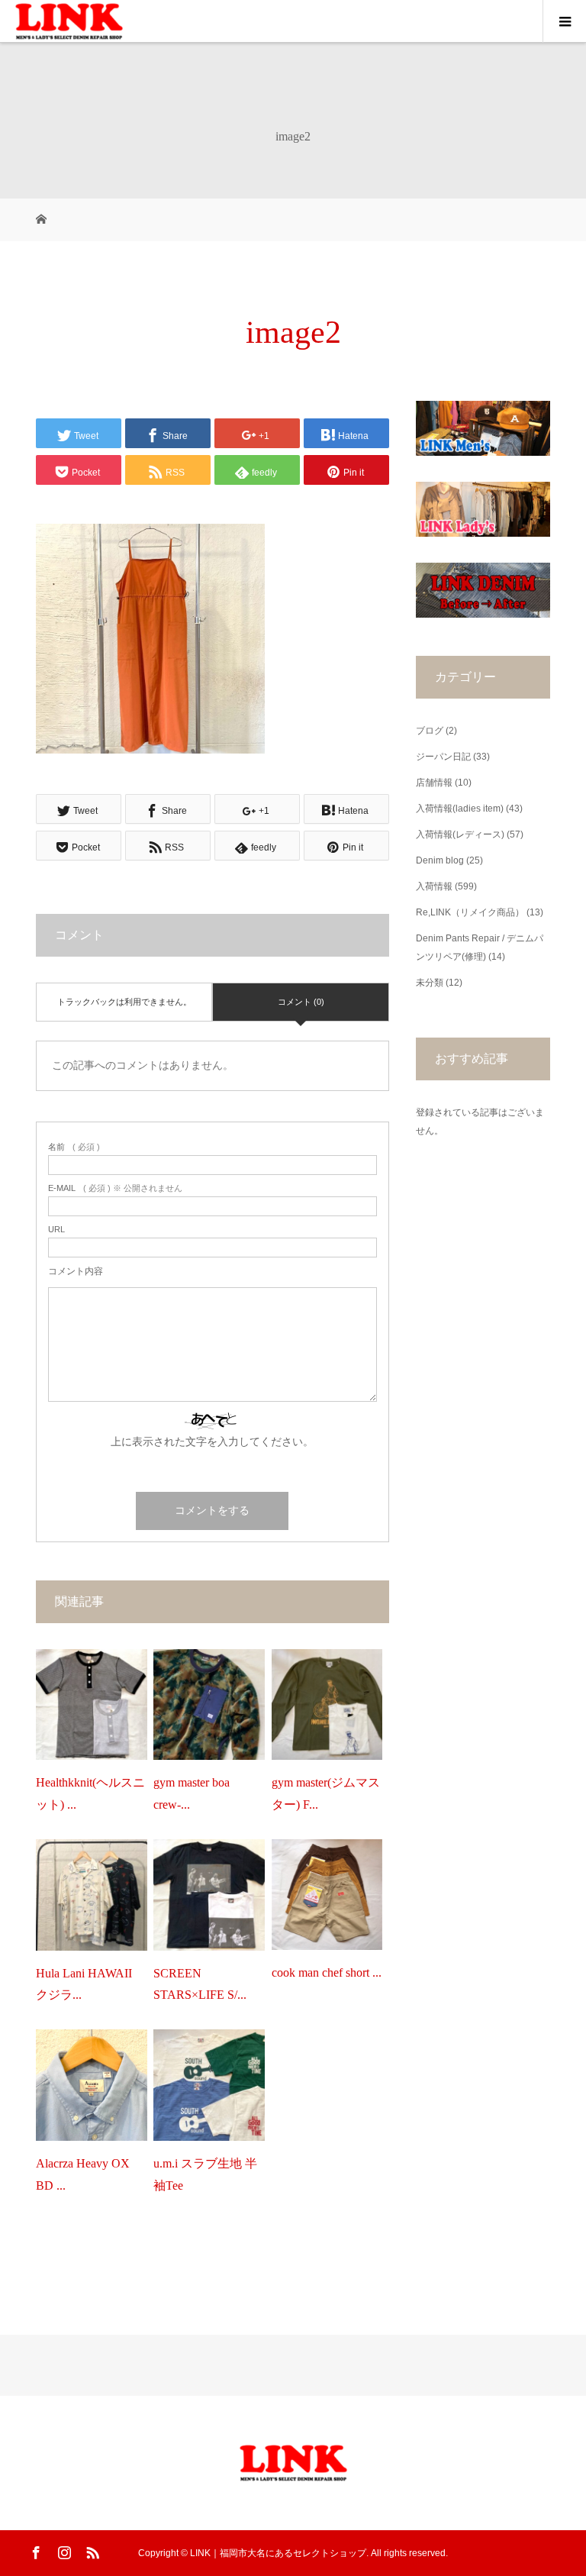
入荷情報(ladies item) (460, 809)
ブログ (430, 731)
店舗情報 (434, 783)
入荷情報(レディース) (460, 834)
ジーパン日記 (443, 757)
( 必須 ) (74, 1147)
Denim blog (440, 860)
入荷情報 (434, 886)
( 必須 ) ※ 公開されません (115, 1188)
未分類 (430, 983)
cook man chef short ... (327, 1972)
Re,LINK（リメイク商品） (470, 912)
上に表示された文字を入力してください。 (212, 1441)
